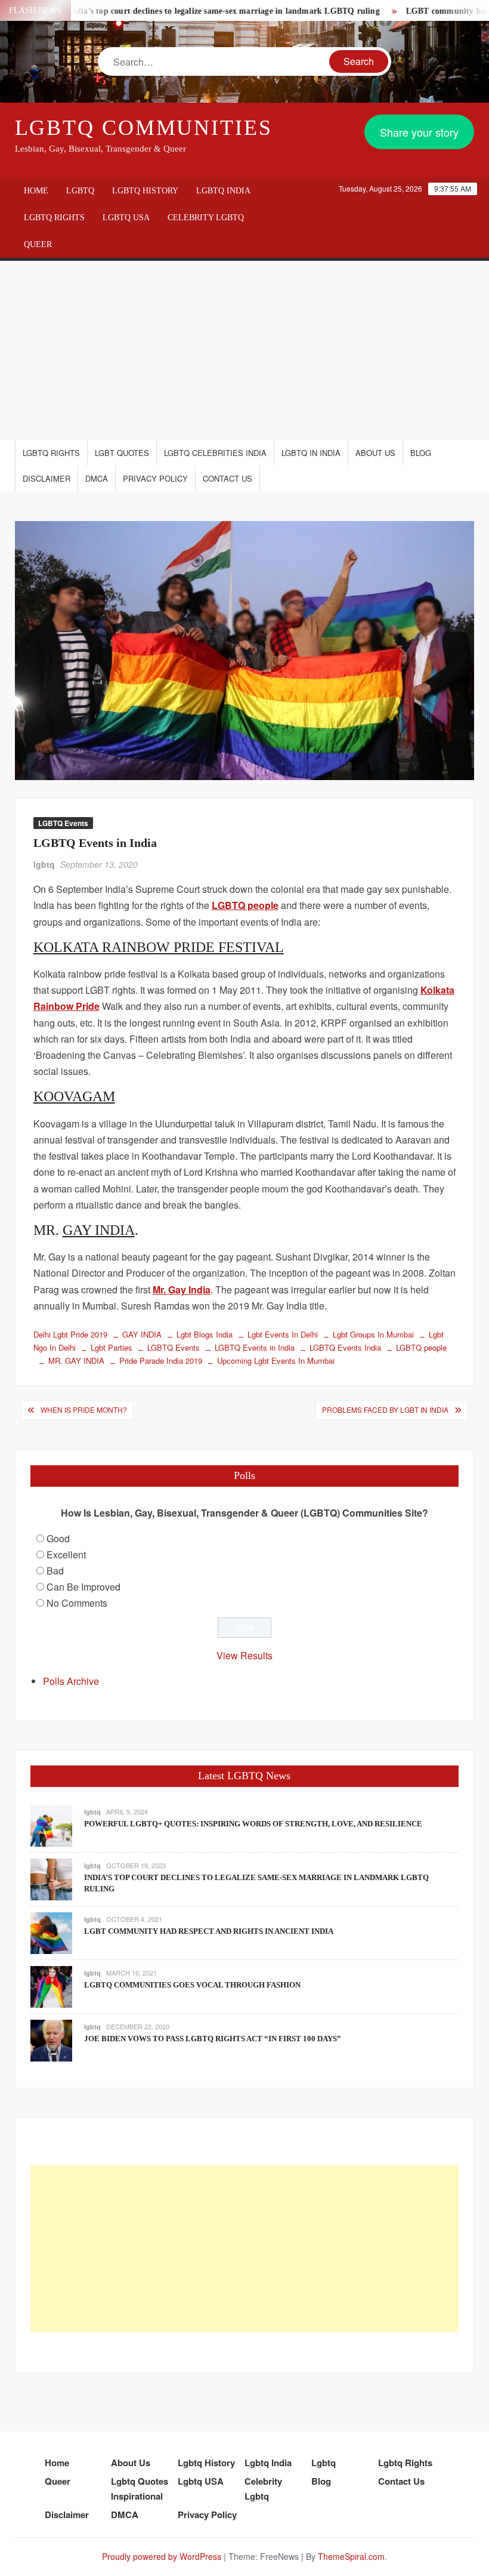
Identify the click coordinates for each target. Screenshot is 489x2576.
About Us (375, 453)
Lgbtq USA (126, 218)
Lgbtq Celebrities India (215, 453)
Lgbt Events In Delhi (283, 1334)
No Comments (77, 1603)
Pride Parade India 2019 (161, 1361)
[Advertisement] (244, 350)
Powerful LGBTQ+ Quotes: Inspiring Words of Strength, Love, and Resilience (253, 1824)
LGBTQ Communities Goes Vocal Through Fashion (192, 1985)
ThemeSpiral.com (351, 2556)
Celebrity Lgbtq (206, 218)
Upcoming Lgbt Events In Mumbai (276, 1361)
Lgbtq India (223, 191)
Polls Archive (71, 1681)
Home (36, 191)
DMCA (97, 478)
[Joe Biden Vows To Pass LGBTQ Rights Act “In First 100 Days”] (51, 2039)
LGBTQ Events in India (255, 1347)
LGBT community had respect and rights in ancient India (209, 1931)
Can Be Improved (83, 1587)
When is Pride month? (84, 1409)
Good (58, 1538)
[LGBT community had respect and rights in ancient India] (51, 1932)
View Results (244, 1655)
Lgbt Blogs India (205, 1334)
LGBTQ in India (311, 453)
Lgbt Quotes (122, 453)
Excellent (66, 1554)
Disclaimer (47, 478)
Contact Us (228, 478)
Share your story (419, 132)
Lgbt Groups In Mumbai (373, 1334)
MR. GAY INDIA (76, 1361)
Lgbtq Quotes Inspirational (140, 2489)
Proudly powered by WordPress (162, 2556)
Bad (55, 1571)
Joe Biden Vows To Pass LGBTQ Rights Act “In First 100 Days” (213, 2039)
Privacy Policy (155, 478)
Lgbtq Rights (54, 218)
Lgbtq (80, 191)
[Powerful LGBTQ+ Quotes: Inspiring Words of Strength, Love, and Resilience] (51, 1824)
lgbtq (44, 864)
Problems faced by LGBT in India (385, 1409)
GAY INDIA (99, 1230)
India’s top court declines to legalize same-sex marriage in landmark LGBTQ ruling (197, 11)
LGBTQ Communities (144, 128)
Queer (38, 244)
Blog (421, 453)
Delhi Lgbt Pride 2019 (70, 1334)
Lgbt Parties (112, 1347)
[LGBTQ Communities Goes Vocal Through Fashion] (51, 1985)
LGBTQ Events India (345, 1347)
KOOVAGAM (74, 1096)
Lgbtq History (145, 191)
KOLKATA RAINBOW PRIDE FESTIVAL (159, 947)
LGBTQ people (421, 1347)
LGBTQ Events (63, 823)
